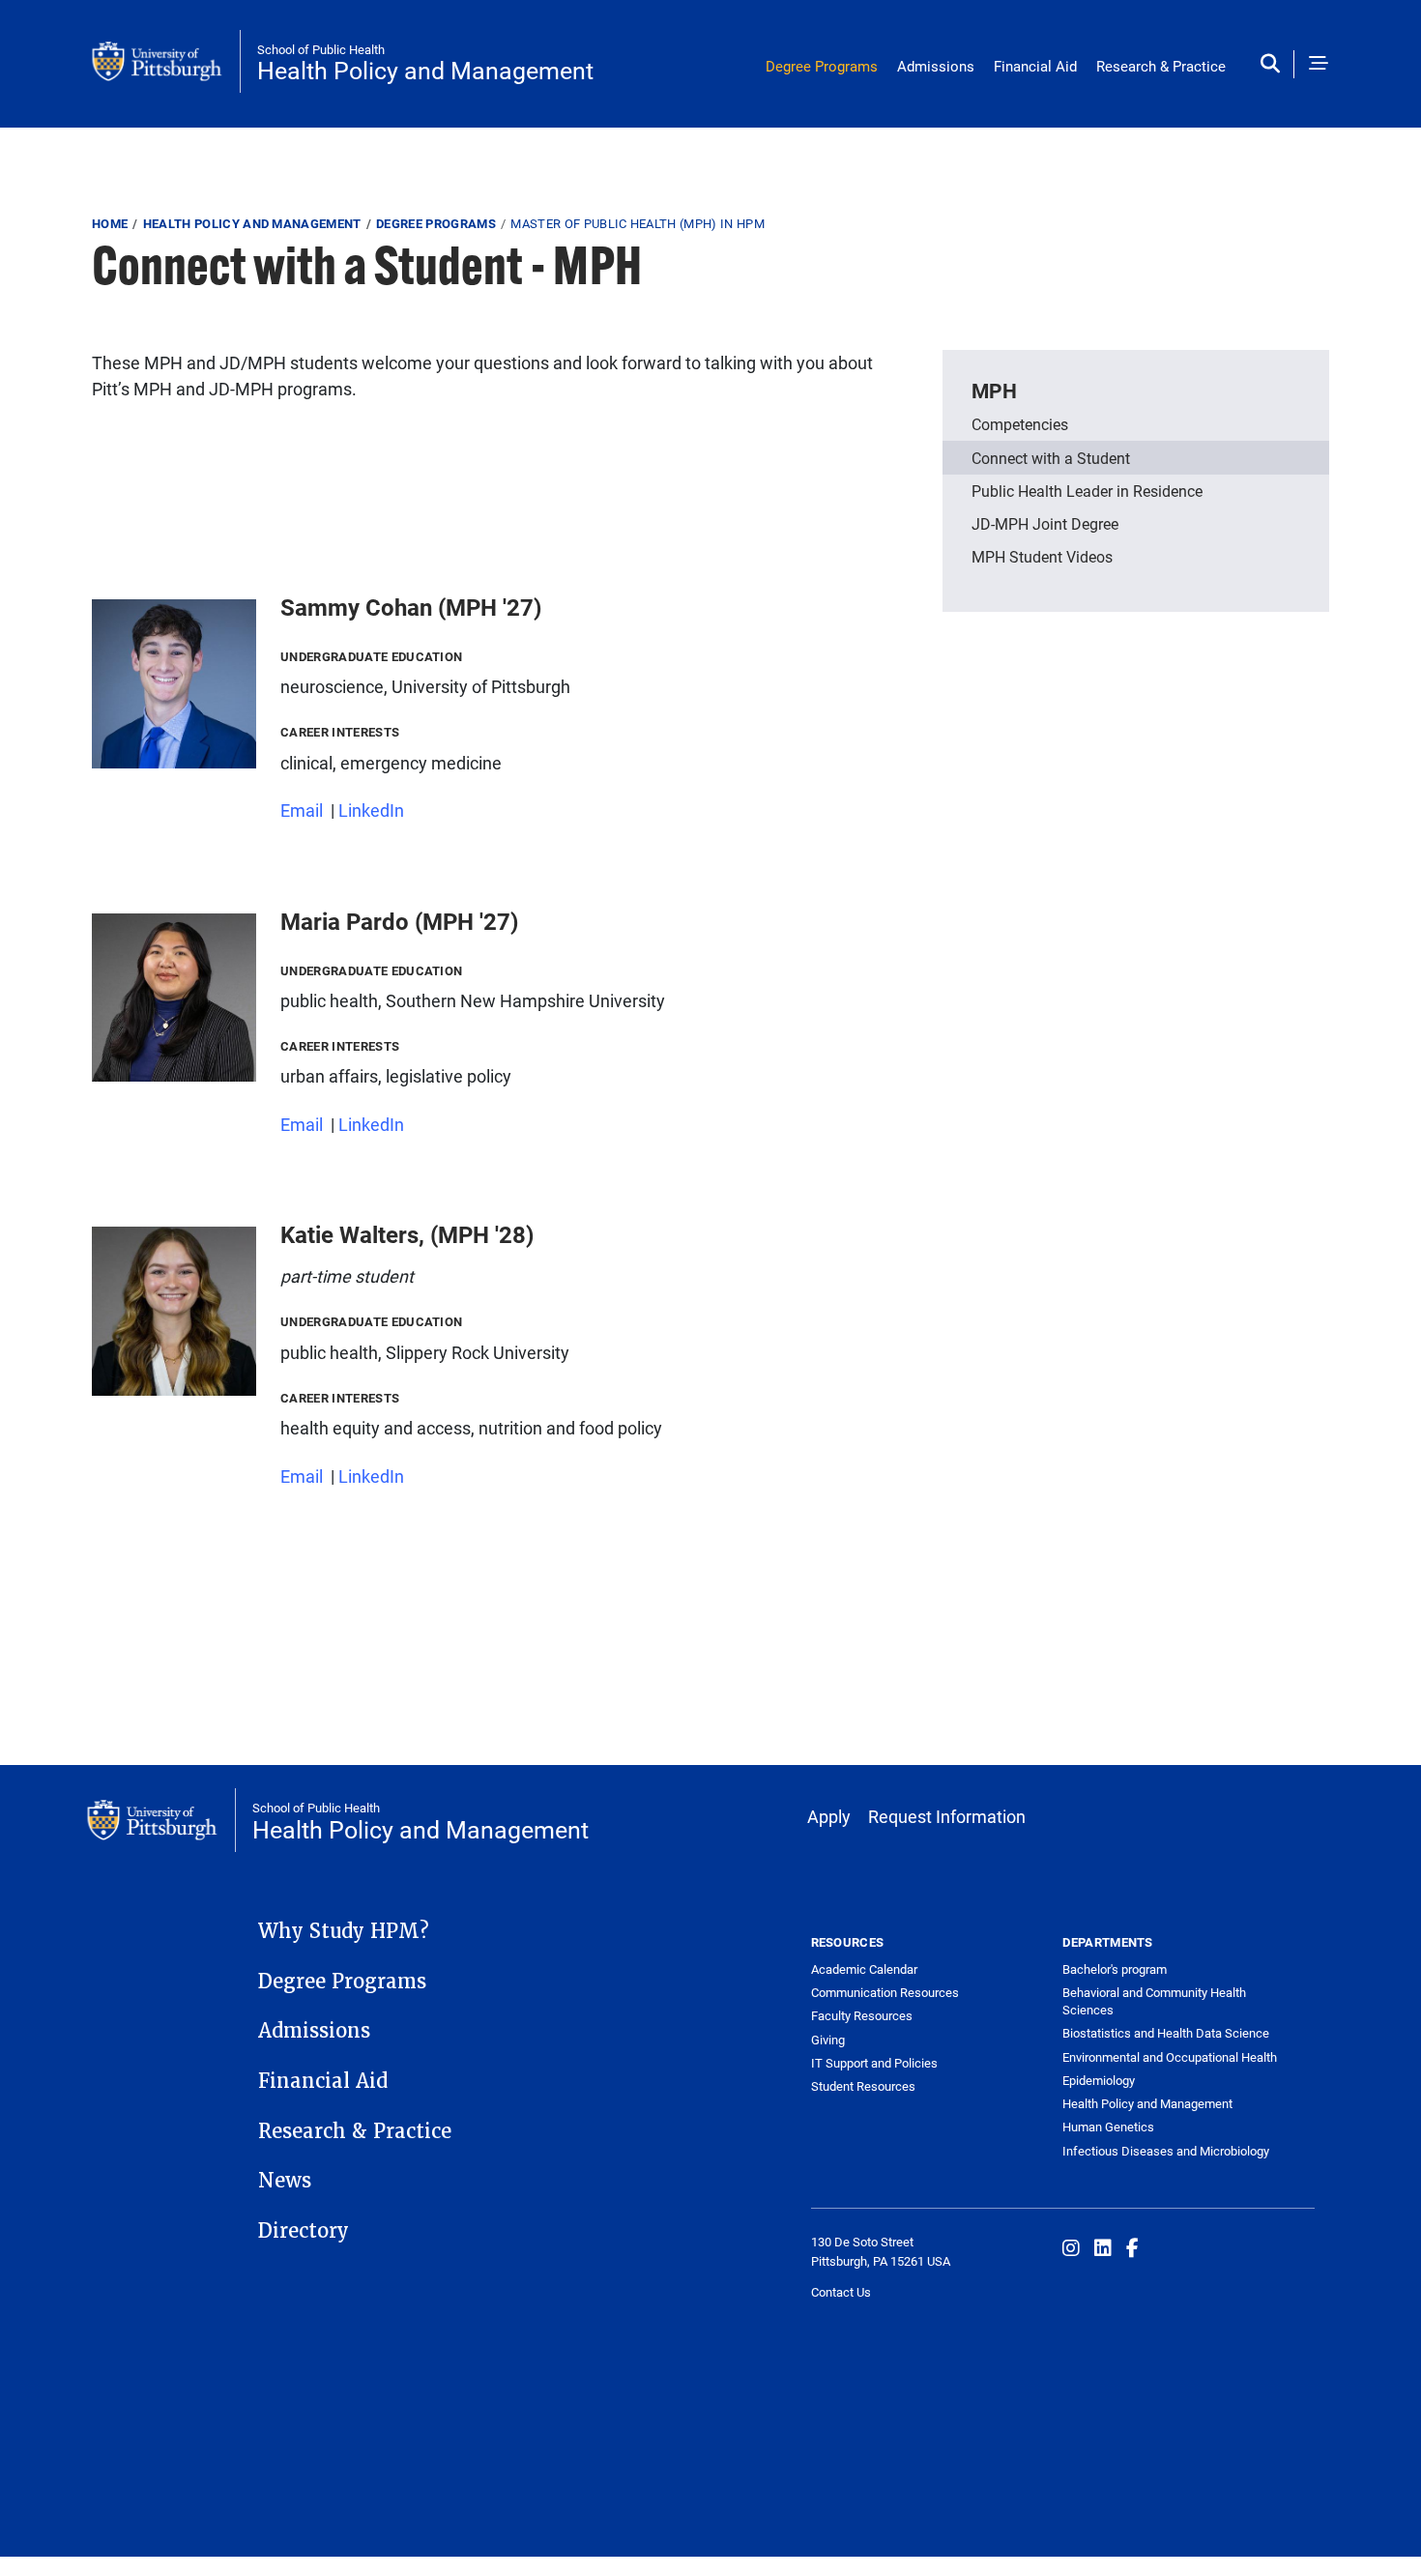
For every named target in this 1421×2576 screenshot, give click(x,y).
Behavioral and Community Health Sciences (1154, 2001)
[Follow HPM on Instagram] (1071, 2247)
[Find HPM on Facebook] (1132, 2247)
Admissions (936, 66)
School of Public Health (321, 49)
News (285, 2181)
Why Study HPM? (344, 1931)
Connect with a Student (1051, 458)
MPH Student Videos (1042, 556)
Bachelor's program (1115, 1969)
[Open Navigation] (1319, 64)
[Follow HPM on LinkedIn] (1103, 2247)
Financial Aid (1035, 66)
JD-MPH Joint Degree (1045, 523)
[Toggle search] (1275, 64)
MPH (994, 391)
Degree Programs (822, 66)
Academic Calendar (864, 1969)
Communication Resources (885, 1992)
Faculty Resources (862, 2015)
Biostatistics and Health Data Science (1166, 2033)
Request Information (947, 1816)
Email (302, 810)
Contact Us (841, 2292)
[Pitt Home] (166, 62)
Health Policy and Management (425, 70)
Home (110, 223)
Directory (304, 2231)
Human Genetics (1108, 2127)
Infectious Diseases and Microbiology (1166, 2151)
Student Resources (863, 2086)
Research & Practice (1161, 66)
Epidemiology (1099, 2080)
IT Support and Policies (874, 2063)
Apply (829, 1816)
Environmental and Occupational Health (1170, 2057)
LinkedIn (371, 810)
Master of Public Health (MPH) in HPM (638, 223)
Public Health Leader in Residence (1087, 491)
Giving (828, 2040)
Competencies (1020, 424)
